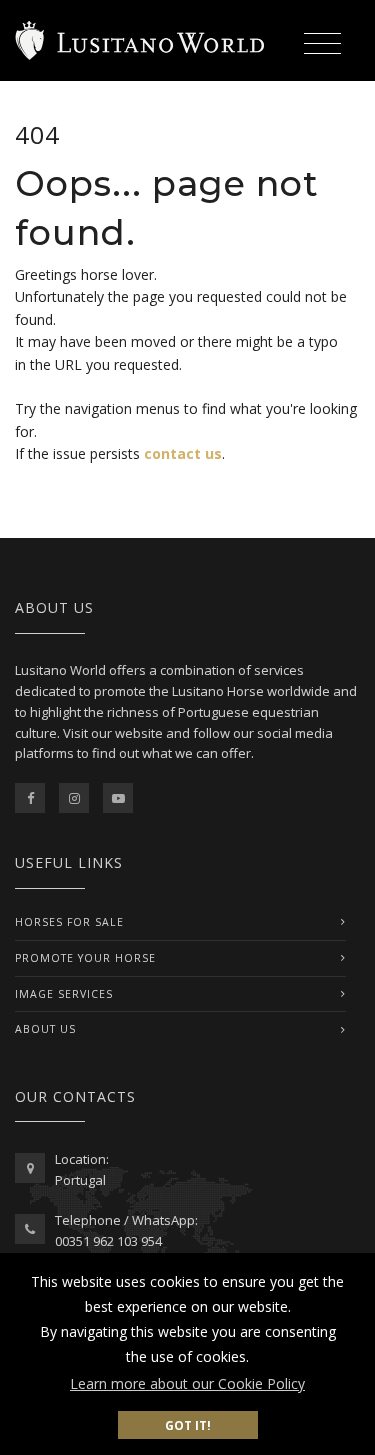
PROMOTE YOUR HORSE (85, 958)
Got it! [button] (188, 1425)
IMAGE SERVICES (64, 994)
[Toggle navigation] (322, 45)
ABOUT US (45, 1029)
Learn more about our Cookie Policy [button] (187, 1383)
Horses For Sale (69, 922)
